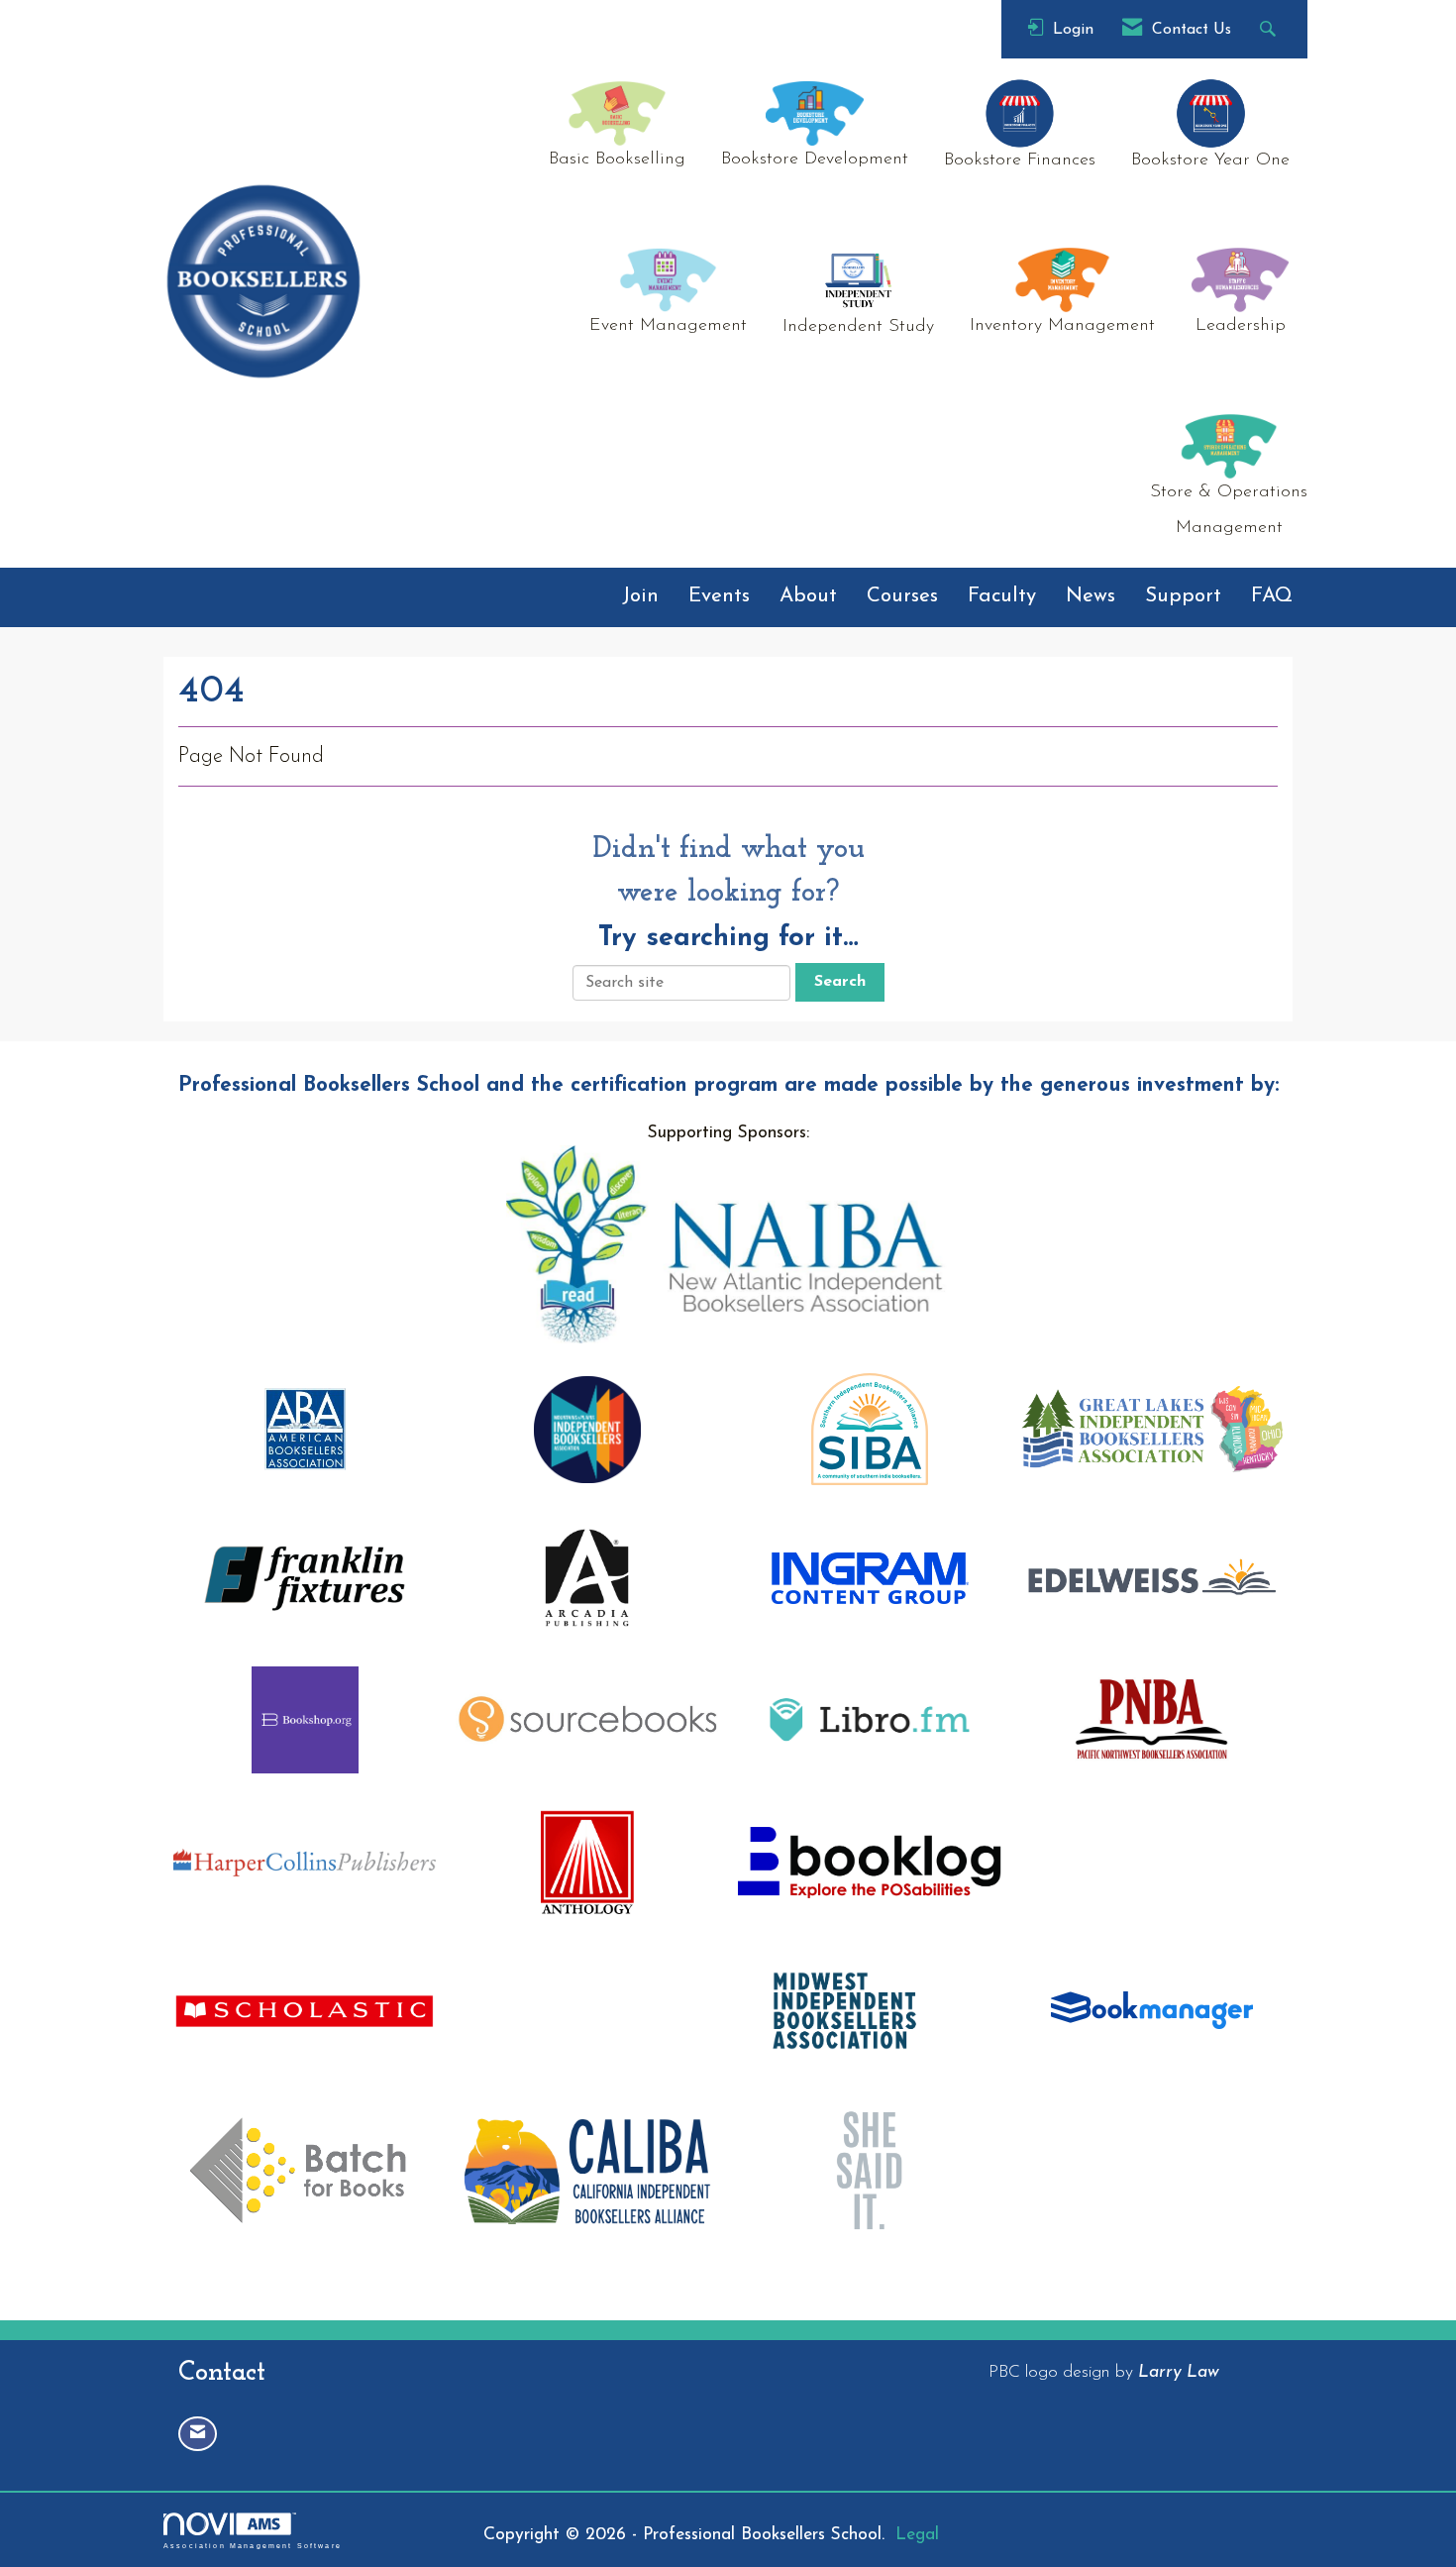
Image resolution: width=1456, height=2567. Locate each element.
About (808, 596)
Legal (917, 2535)
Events (719, 596)
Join (640, 596)
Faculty (1002, 596)
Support (1183, 596)
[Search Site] (1270, 29)
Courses (902, 596)
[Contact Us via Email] (198, 2434)
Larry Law (1179, 2372)
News (1091, 596)
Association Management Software (253, 2545)
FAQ (1272, 596)
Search (840, 982)
